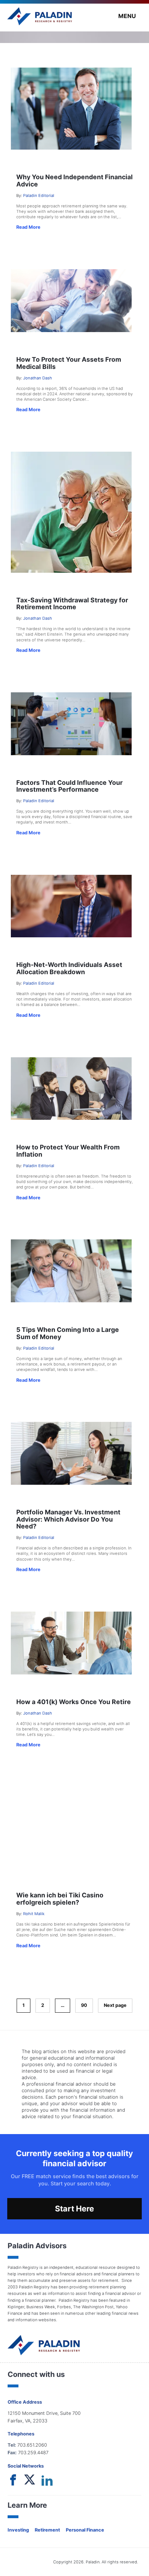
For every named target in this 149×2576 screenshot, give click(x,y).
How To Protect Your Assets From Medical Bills (69, 363)
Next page (115, 2005)
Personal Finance (85, 2530)
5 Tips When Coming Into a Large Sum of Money (68, 1333)
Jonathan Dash (38, 378)
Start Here (74, 2209)
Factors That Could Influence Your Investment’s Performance (69, 786)
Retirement (47, 2530)
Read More (28, 227)
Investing (18, 2530)
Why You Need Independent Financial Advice (74, 180)
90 (84, 2005)
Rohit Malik (34, 1914)
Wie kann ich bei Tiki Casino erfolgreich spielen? (60, 1898)
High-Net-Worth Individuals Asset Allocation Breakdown (69, 968)
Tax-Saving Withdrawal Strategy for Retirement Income (72, 603)
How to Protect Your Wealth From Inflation (68, 1151)
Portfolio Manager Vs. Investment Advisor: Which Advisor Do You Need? (68, 1519)
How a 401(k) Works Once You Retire (74, 1702)
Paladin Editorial (39, 195)
